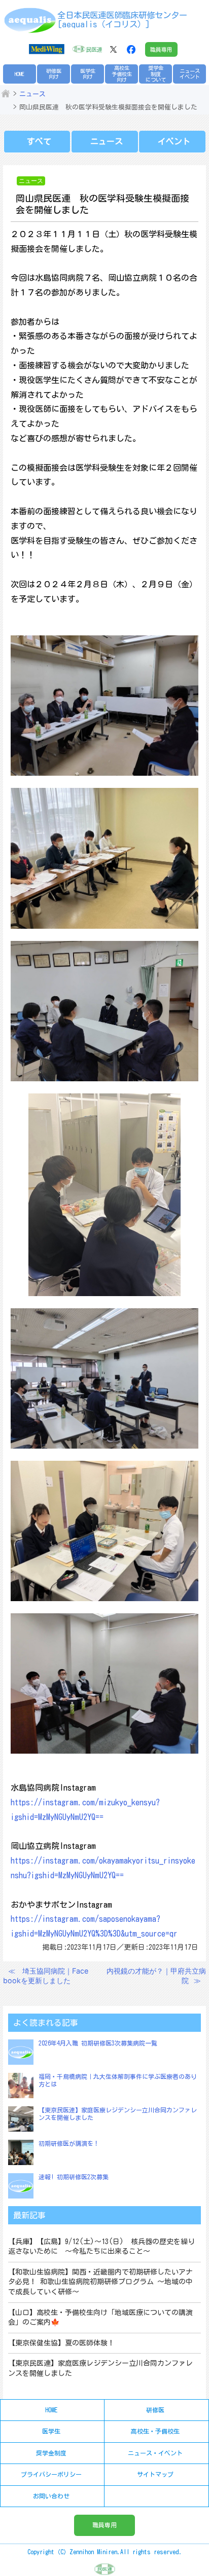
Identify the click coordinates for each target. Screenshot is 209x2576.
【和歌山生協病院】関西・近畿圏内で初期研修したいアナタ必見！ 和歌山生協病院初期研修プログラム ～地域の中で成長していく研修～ (100, 2282)
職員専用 (161, 49)
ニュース (32, 94)
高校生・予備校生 (155, 2431)
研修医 (155, 2410)
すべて (39, 141)
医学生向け (88, 74)
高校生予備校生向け (122, 74)
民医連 (94, 49)
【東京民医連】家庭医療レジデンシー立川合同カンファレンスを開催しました (100, 2368)
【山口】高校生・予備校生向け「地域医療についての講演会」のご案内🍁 (100, 2318)
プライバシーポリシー (51, 2474)
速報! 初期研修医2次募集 (74, 2177)
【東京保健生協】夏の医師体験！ (61, 2343)
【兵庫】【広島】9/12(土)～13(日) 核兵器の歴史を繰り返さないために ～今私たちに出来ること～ (101, 2247)
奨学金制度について (156, 74)
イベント (174, 141)
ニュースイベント (190, 74)
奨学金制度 (51, 2453)
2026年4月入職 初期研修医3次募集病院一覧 (98, 2043)
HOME (20, 74)
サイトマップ (155, 2474)
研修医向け (54, 74)
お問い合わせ (51, 2496)
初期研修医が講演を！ (69, 2143)
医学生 (51, 2431)
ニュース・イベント (155, 2453)
